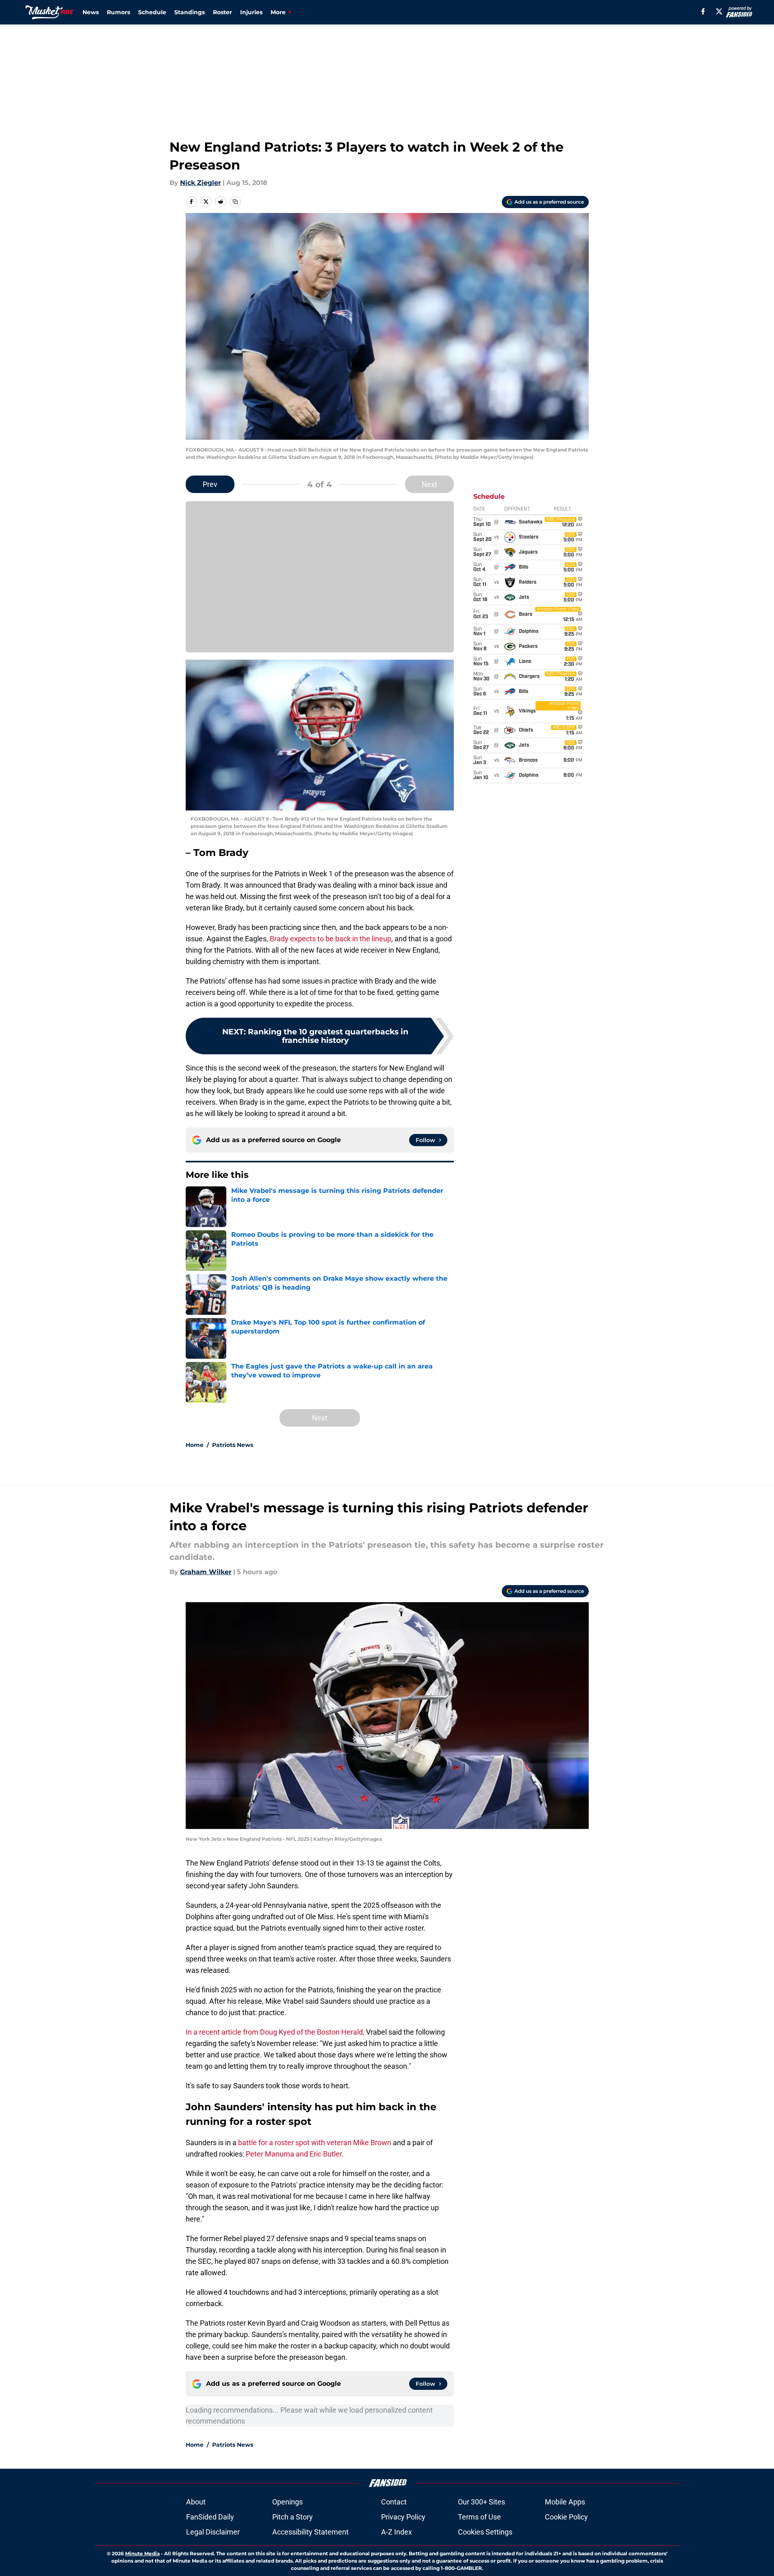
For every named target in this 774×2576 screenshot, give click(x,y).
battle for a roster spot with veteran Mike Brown (315, 2143)
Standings (190, 12)
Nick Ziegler (201, 183)
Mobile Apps (565, 2502)
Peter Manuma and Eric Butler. (295, 2154)
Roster (222, 12)
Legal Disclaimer (213, 2532)
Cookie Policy (566, 2517)
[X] (719, 11)
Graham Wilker (206, 1572)
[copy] (235, 202)
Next (429, 484)
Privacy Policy (403, 2517)
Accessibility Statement (310, 2532)
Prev (210, 484)
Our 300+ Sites (481, 2502)
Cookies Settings (485, 2532)
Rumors (118, 12)
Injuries (251, 12)
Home (195, 1445)
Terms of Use (479, 2517)
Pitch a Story (293, 2517)
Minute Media (142, 2553)
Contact (394, 2502)
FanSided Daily (210, 2517)
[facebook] (703, 11)
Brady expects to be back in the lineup (331, 939)
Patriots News (233, 1445)
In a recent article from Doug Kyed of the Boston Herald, (275, 2032)
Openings (287, 2502)
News (91, 12)
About (196, 2502)
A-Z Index (397, 2532)
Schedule (152, 12)
